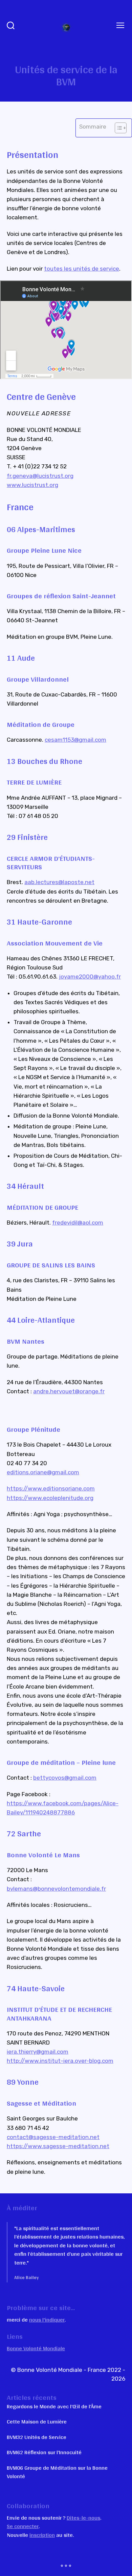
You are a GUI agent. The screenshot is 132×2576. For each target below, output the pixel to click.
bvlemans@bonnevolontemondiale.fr (56, 1889)
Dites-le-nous (83, 2517)
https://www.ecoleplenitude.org (50, 1498)
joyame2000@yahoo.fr (90, 977)
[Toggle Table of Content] (117, 128)
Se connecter (23, 2526)
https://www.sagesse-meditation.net (58, 2146)
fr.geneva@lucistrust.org (40, 476)
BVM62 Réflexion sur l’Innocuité (44, 2452)
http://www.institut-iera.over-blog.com (60, 2061)
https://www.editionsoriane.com (51, 1488)
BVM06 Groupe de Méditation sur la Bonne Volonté (57, 2472)
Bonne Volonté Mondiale (36, 2348)
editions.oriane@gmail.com (43, 1472)
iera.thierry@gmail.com (38, 2052)
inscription (42, 2535)
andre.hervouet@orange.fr (69, 1391)
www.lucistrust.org (32, 485)
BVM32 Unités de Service (37, 2437)
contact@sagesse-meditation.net (53, 2137)
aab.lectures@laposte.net (59, 882)
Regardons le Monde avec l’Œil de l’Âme (54, 2406)
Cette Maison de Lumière (37, 2421)
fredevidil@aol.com (78, 1223)
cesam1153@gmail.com (75, 740)
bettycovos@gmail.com (65, 1778)
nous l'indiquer (47, 2319)
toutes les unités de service (82, 269)
